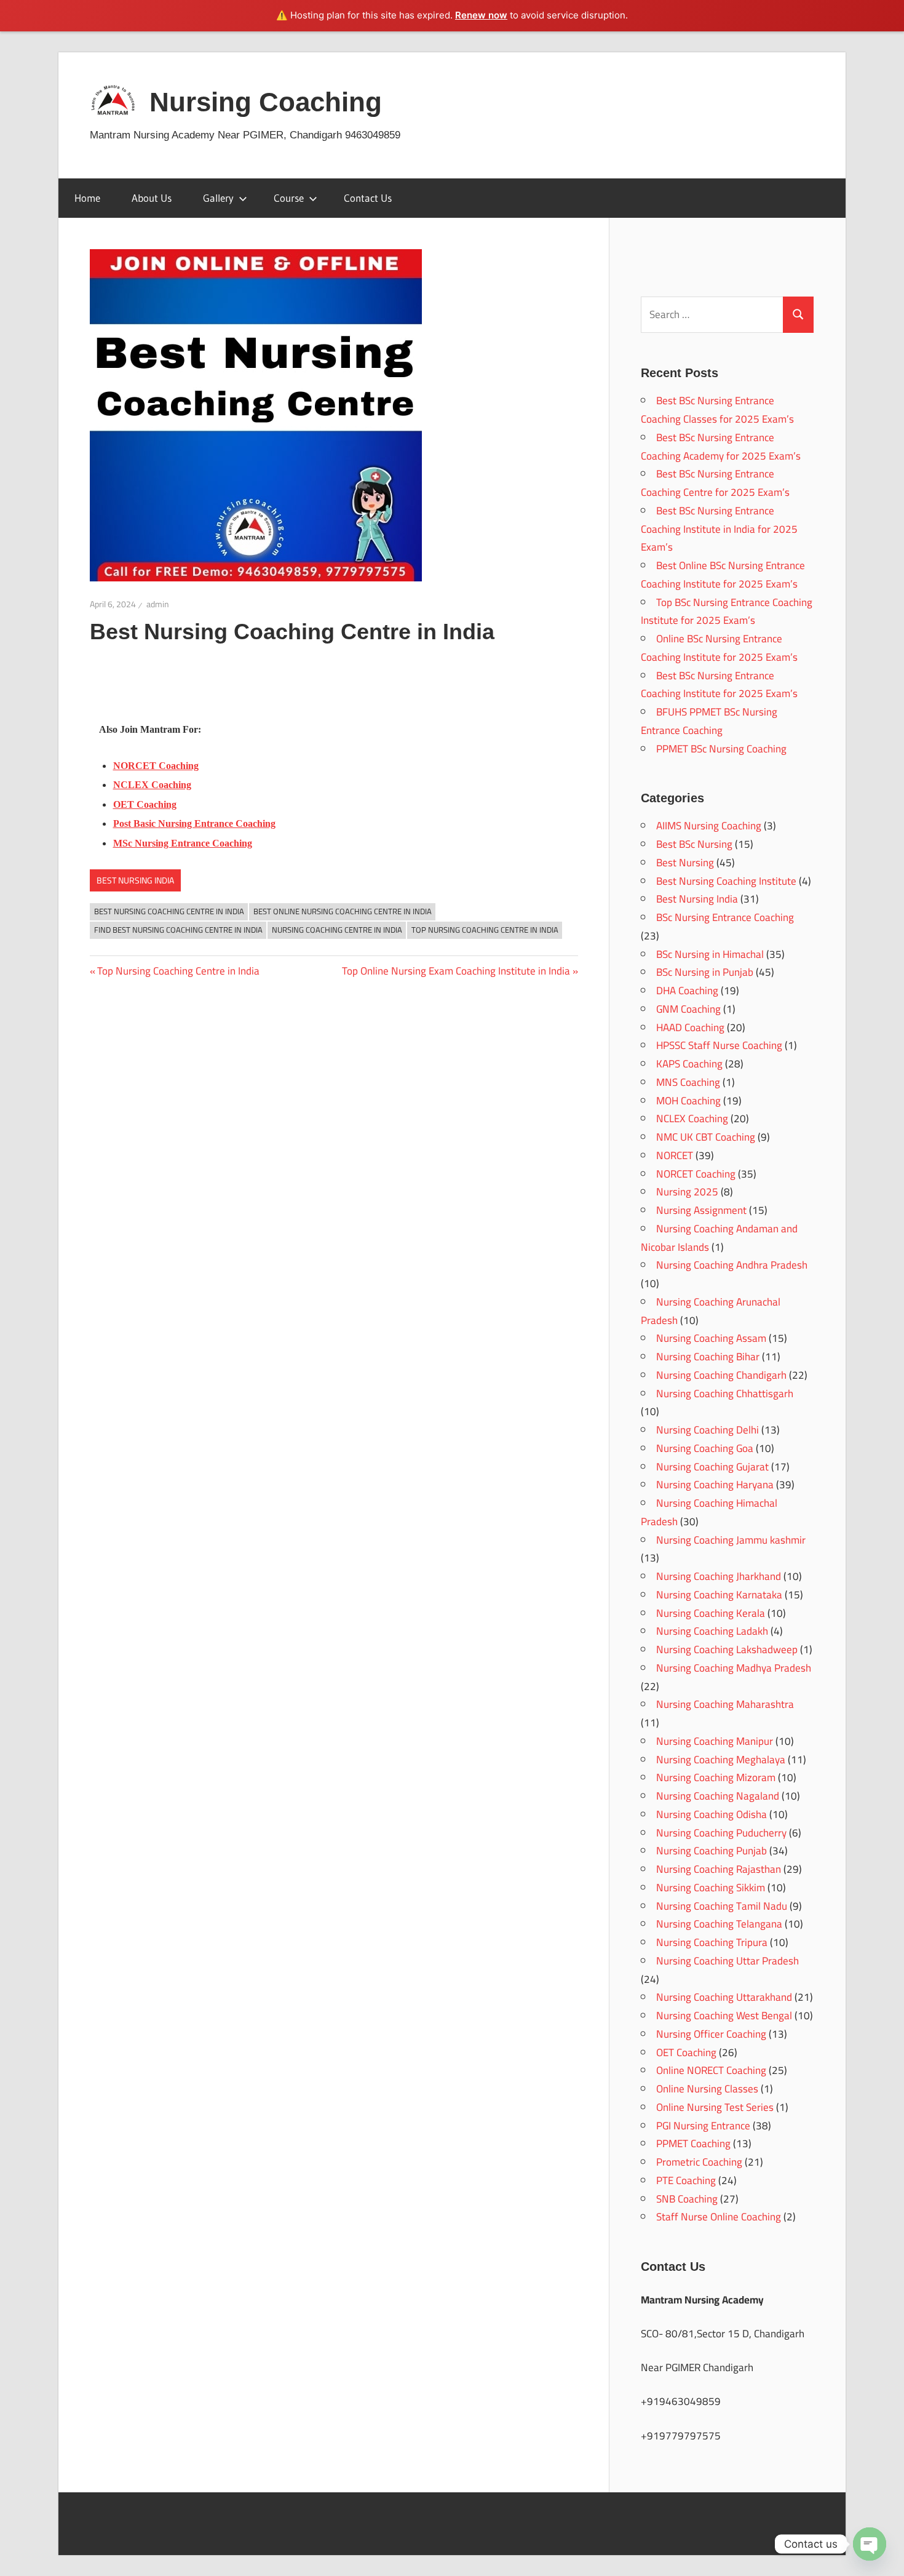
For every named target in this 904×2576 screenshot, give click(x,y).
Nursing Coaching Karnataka (719, 1595)
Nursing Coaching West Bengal (724, 2016)
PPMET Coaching (693, 2143)
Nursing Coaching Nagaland (718, 1796)
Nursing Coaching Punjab (712, 1851)
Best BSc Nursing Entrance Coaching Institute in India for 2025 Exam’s (719, 529)
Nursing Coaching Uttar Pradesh (728, 1961)
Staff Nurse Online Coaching (719, 2217)
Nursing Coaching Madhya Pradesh (734, 1668)
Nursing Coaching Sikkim (711, 1888)
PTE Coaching (686, 2180)
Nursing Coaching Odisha (712, 1814)
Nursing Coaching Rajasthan (719, 1869)
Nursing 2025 (687, 1192)
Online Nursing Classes (707, 2089)
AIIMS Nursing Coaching (709, 826)
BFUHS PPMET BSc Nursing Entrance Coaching (709, 721)
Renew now (481, 15)
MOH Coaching (688, 1101)
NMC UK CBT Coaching (706, 1137)
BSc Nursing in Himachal (710, 954)
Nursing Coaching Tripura (712, 1942)
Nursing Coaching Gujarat (712, 1467)
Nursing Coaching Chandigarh (721, 1375)
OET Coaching (686, 2052)
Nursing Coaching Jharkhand (719, 1576)
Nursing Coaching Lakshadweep (727, 1649)
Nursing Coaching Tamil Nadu (722, 1906)
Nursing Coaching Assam (711, 1338)
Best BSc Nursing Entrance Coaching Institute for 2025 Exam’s (719, 685)
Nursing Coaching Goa (705, 1448)
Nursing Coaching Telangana (719, 1924)
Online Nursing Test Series (715, 2107)
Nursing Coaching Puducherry (721, 1833)
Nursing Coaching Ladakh (712, 1631)
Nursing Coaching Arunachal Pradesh (711, 1311)
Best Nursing (685, 863)
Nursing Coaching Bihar (708, 1357)
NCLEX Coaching (692, 1119)
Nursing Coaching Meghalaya (721, 1760)
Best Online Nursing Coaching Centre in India (343, 911)
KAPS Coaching (689, 1064)
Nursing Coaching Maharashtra (725, 1704)
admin (158, 604)
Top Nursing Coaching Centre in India (485, 930)
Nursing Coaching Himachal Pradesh (709, 1512)
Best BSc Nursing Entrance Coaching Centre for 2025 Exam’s (715, 483)
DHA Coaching (687, 991)
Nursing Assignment (701, 1210)
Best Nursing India (135, 880)
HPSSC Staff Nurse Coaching (719, 1045)
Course (289, 198)
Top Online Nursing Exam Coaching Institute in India (456, 971)
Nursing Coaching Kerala (711, 1613)
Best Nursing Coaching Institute (726, 881)
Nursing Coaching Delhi (708, 1430)
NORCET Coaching (696, 1174)
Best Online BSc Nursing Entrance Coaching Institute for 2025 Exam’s (723, 575)
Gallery (218, 198)
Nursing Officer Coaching (711, 2034)
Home (87, 198)
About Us (152, 198)
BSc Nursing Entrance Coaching (725, 917)
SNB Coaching (687, 2199)
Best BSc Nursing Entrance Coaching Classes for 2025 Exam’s (717, 410)
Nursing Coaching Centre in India (337, 930)
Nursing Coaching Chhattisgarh (725, 1394)
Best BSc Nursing (694, 844)
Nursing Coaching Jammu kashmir (731, 1540)
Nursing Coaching (266, 102)
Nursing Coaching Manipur (715, 1741)
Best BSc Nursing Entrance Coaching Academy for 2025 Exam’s (721, 447)
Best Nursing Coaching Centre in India (169, 911)
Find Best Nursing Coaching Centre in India (178, 930)
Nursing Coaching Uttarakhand (724, 1997)
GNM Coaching (688, 1009)
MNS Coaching (688, 1082)
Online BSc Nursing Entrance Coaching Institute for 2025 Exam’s (719, 648)
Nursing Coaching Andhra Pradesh (732, 1265)
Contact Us (368, 198)
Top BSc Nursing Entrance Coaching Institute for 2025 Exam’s (727, 612)
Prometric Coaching (699, 2162)
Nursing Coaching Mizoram (716, 1777)
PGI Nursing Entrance (703, 2126)
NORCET (675, 1155)
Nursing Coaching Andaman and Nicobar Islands (719, 1238)
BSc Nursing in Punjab (705, 972)
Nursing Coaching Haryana (715, 1485)
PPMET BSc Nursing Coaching (721, 749)
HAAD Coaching (690, 1027)
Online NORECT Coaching (711, 2070)
